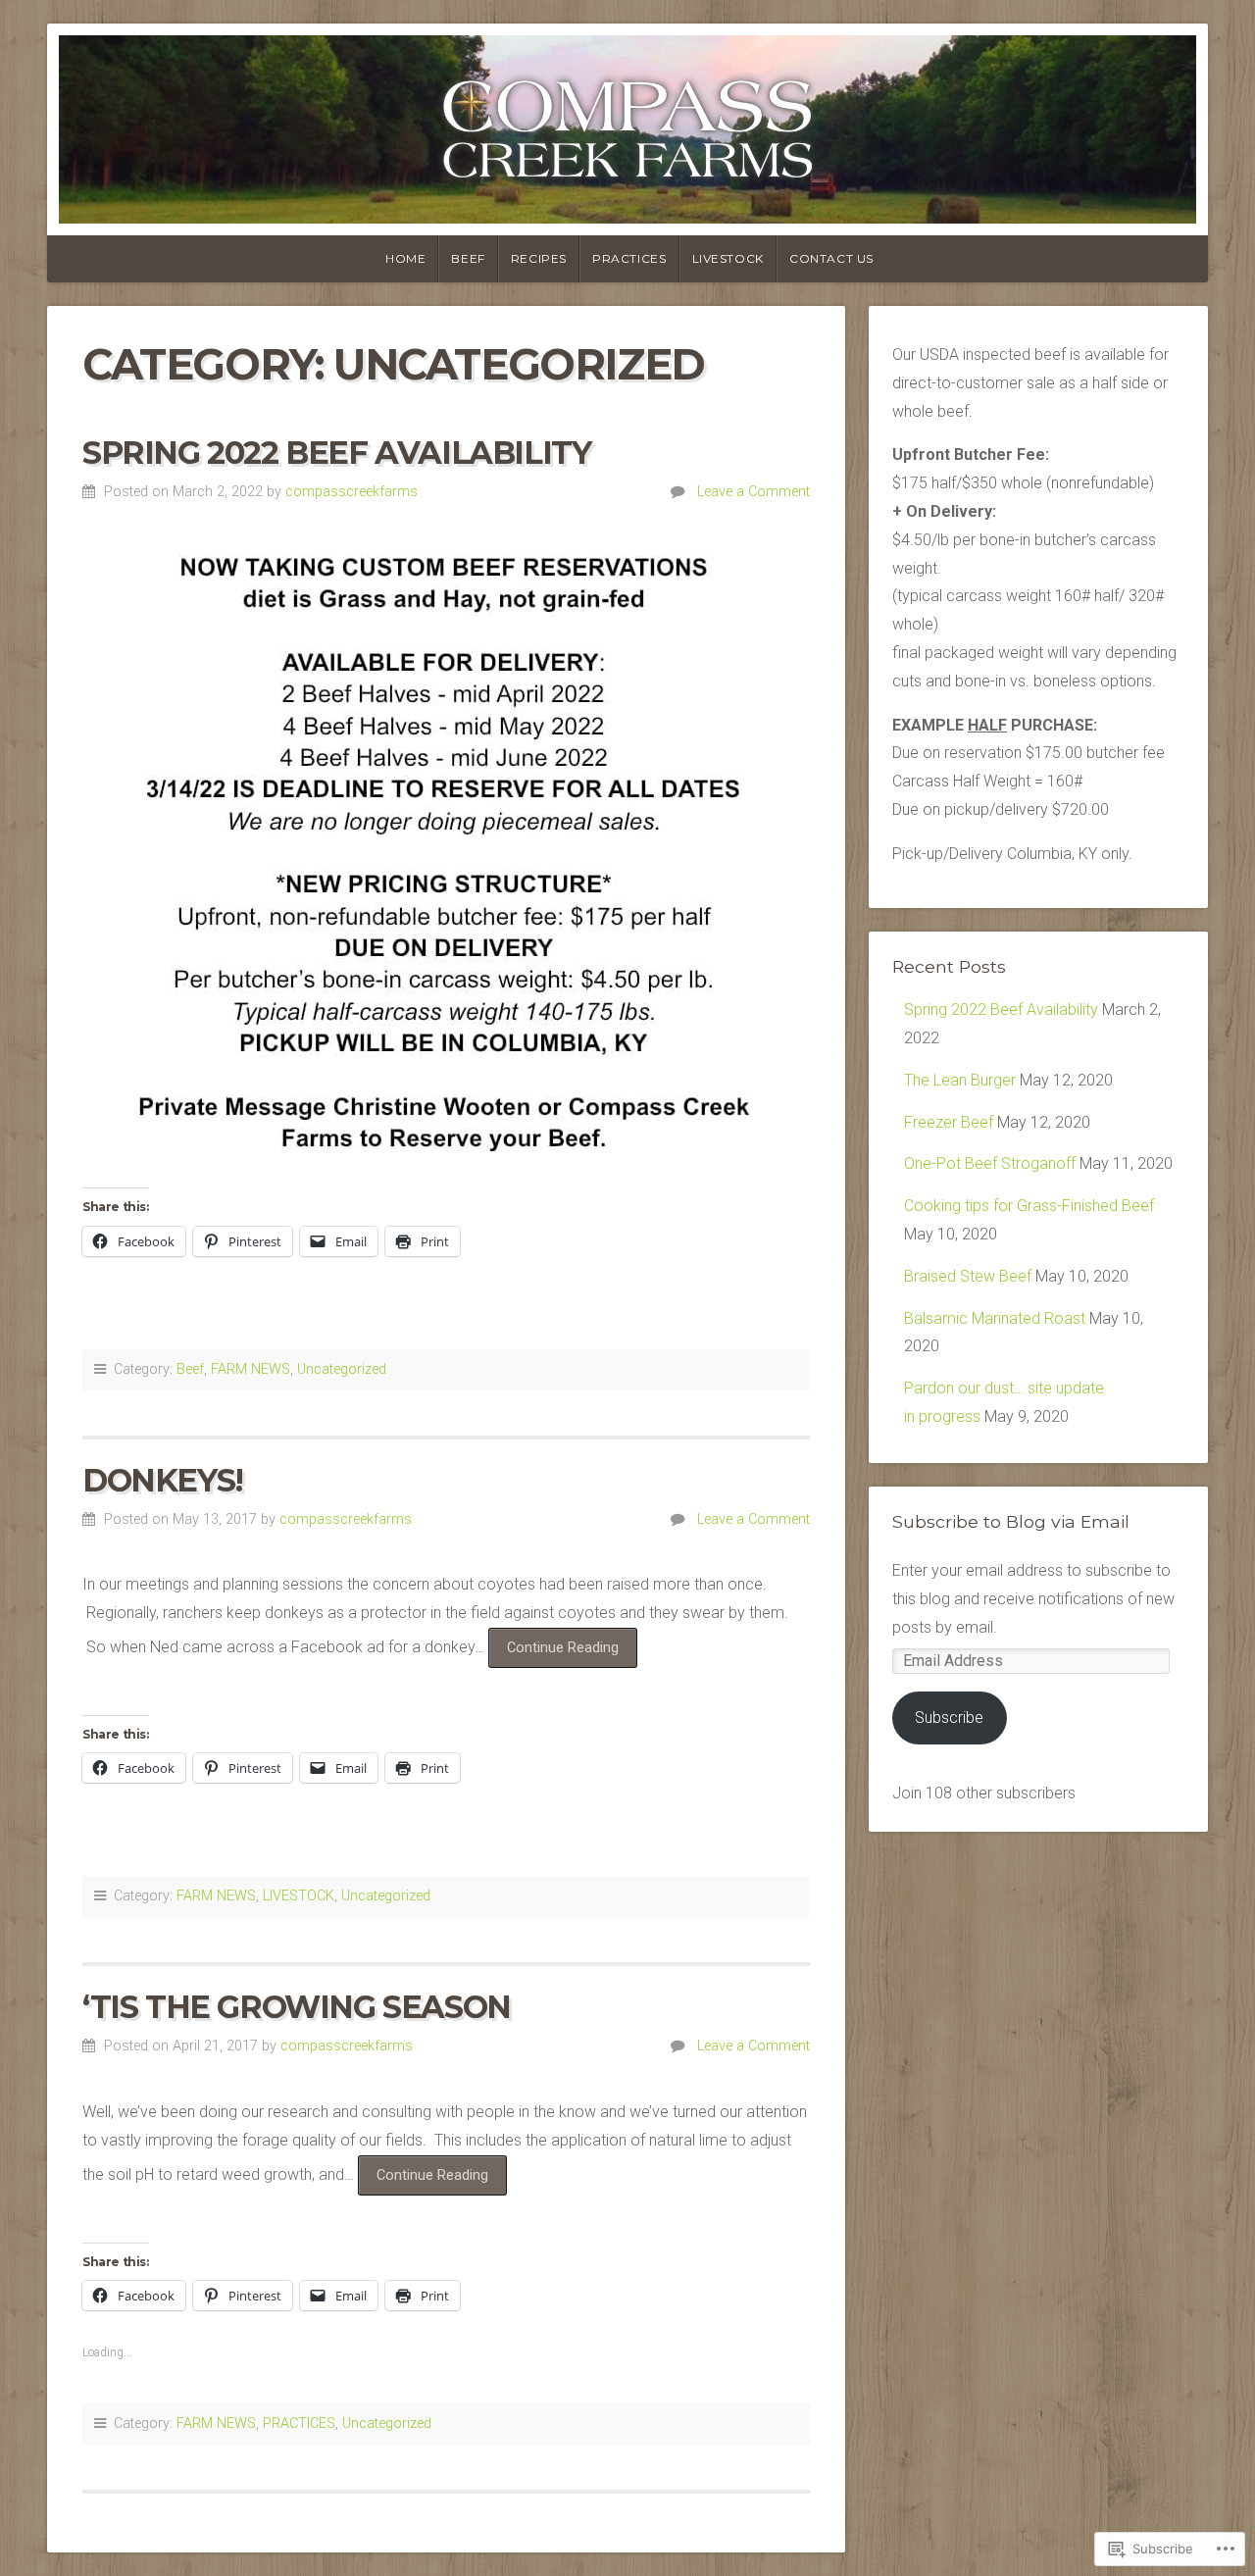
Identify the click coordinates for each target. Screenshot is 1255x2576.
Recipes (539, 258)
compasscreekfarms (351, 492)
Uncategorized (342, 1369)
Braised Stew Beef (968, 1276)
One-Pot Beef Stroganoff (990, 1163)
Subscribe (949, 1717)
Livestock (728, 258)
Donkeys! (163, 1480)
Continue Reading (553, 1647)
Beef (468, 258)
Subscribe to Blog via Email (1011, 1521)
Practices (629, 258)
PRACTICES (299, 2424)
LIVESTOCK (299, 1896)
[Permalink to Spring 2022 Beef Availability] (446, 854)
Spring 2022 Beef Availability (336, 453)
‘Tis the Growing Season (297, 2007)
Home (405, 258)
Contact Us (831, 258)
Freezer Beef (949, 1122)
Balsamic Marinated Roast (995, 1318)
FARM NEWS (251, 1369)
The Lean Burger (960, 1080)
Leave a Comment (753, 492)
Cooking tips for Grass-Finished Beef (1029, 1206)
